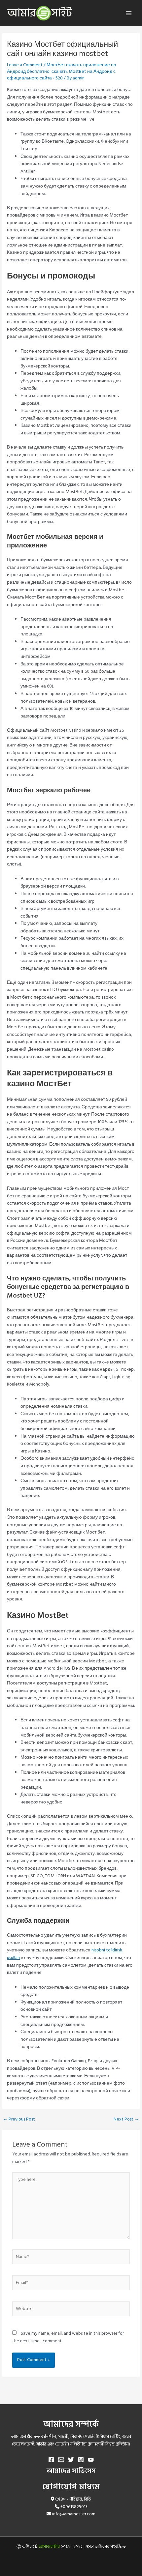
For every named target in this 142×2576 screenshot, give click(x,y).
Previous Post (19, 2120)
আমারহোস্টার (49, 2547)
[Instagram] (81, 2460)
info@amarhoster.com (74, 2514)
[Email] (61, 2460)
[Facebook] (51, 2460)
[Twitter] (71, 2460)
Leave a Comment (25, 65)
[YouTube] (91, 2460)
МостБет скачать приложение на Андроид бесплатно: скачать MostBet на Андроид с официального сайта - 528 (62, 72)
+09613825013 (74, 2507)
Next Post (126, 2120)
